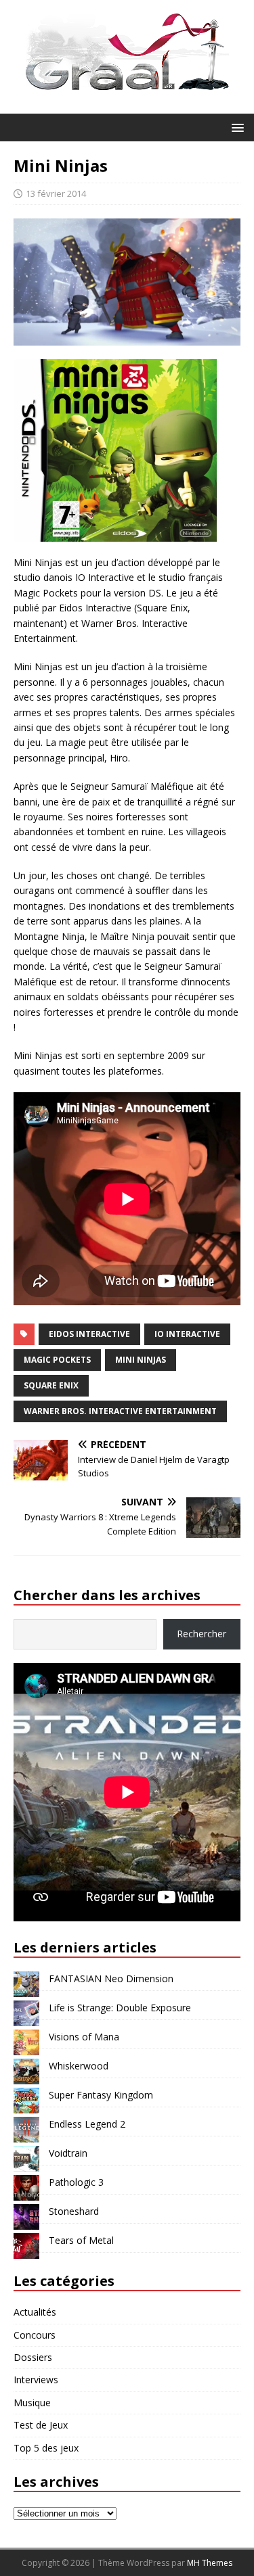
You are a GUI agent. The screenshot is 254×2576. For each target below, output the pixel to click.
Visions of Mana (84, 2037)
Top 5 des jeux (46, 2448)
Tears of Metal (81, 2240)
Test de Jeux (41, 2425)
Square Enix (51, 1385)
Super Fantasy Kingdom (101, 2095)
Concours (35, 2335)
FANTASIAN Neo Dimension (111, 1978)
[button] (235, 127)
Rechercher (202, 1634)
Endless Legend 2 (87, 2124)
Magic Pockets (57, 1360)
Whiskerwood (79, 2066)
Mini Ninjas (141, 1360)
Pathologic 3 (76, 2182)
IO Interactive (187, 1334)
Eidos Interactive (89, 1334)
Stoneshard (74, 2211)
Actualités (35, 2312)
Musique (32, 2403)
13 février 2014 (56, 193)
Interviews (36, 2380)
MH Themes (210, 2563)
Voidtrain (68, 2153)
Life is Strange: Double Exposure (120, 2008)
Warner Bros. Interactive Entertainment (120, 1411)
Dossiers (33, 2357)
